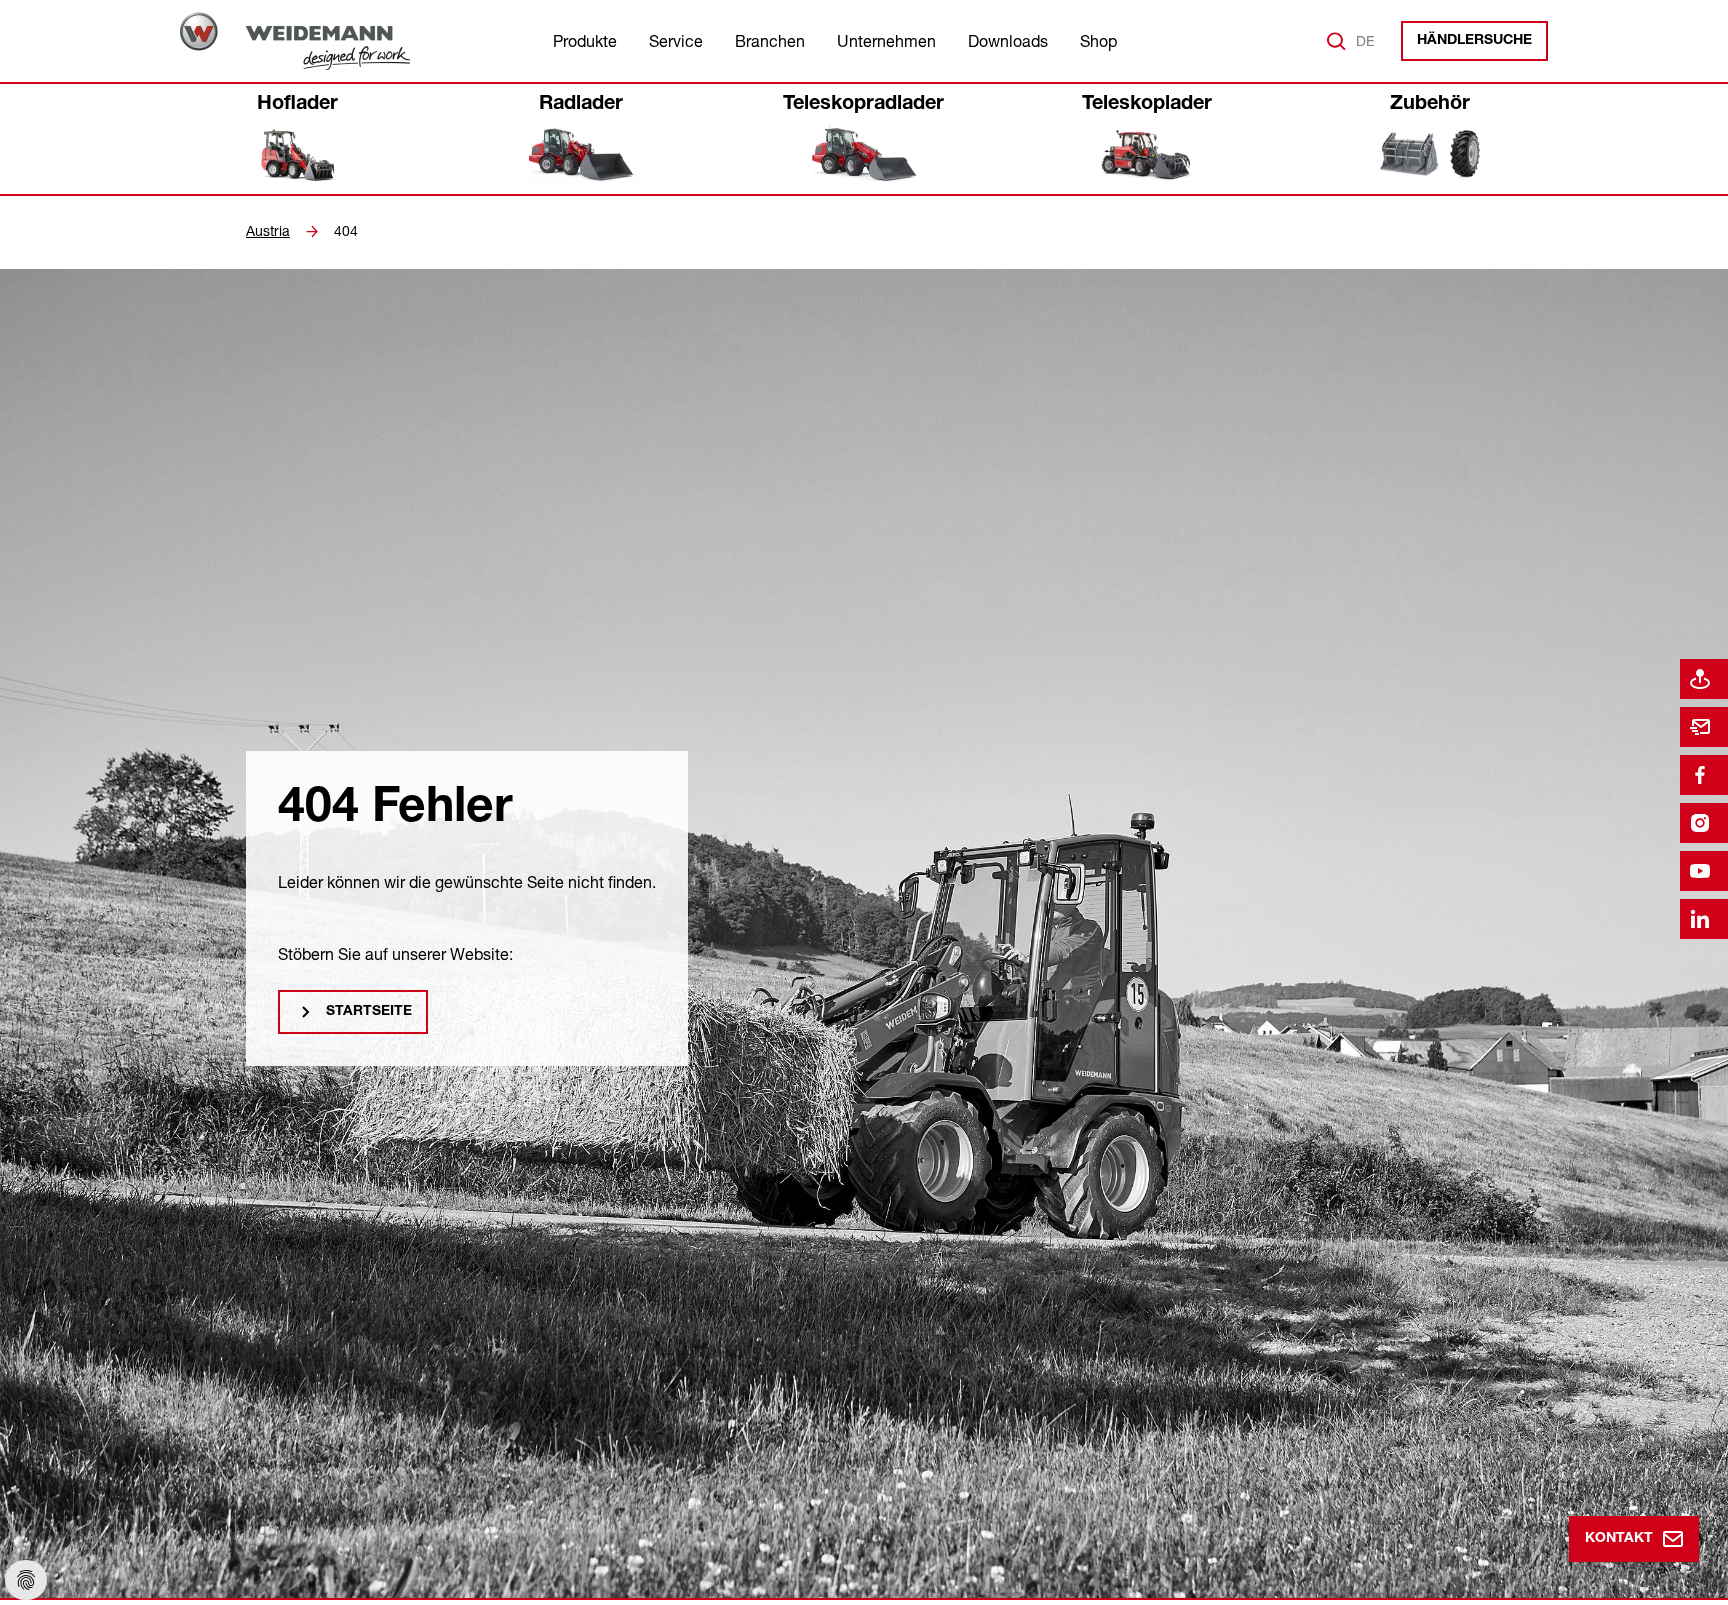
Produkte (585, 41)
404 (346, 231)
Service (676, 41)
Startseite (369, 1012)
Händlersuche (1474, 41)
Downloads (1008, 41)
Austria (268, 231)
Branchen (770, 41)
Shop (1098, 41)
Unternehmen (886, 41)
